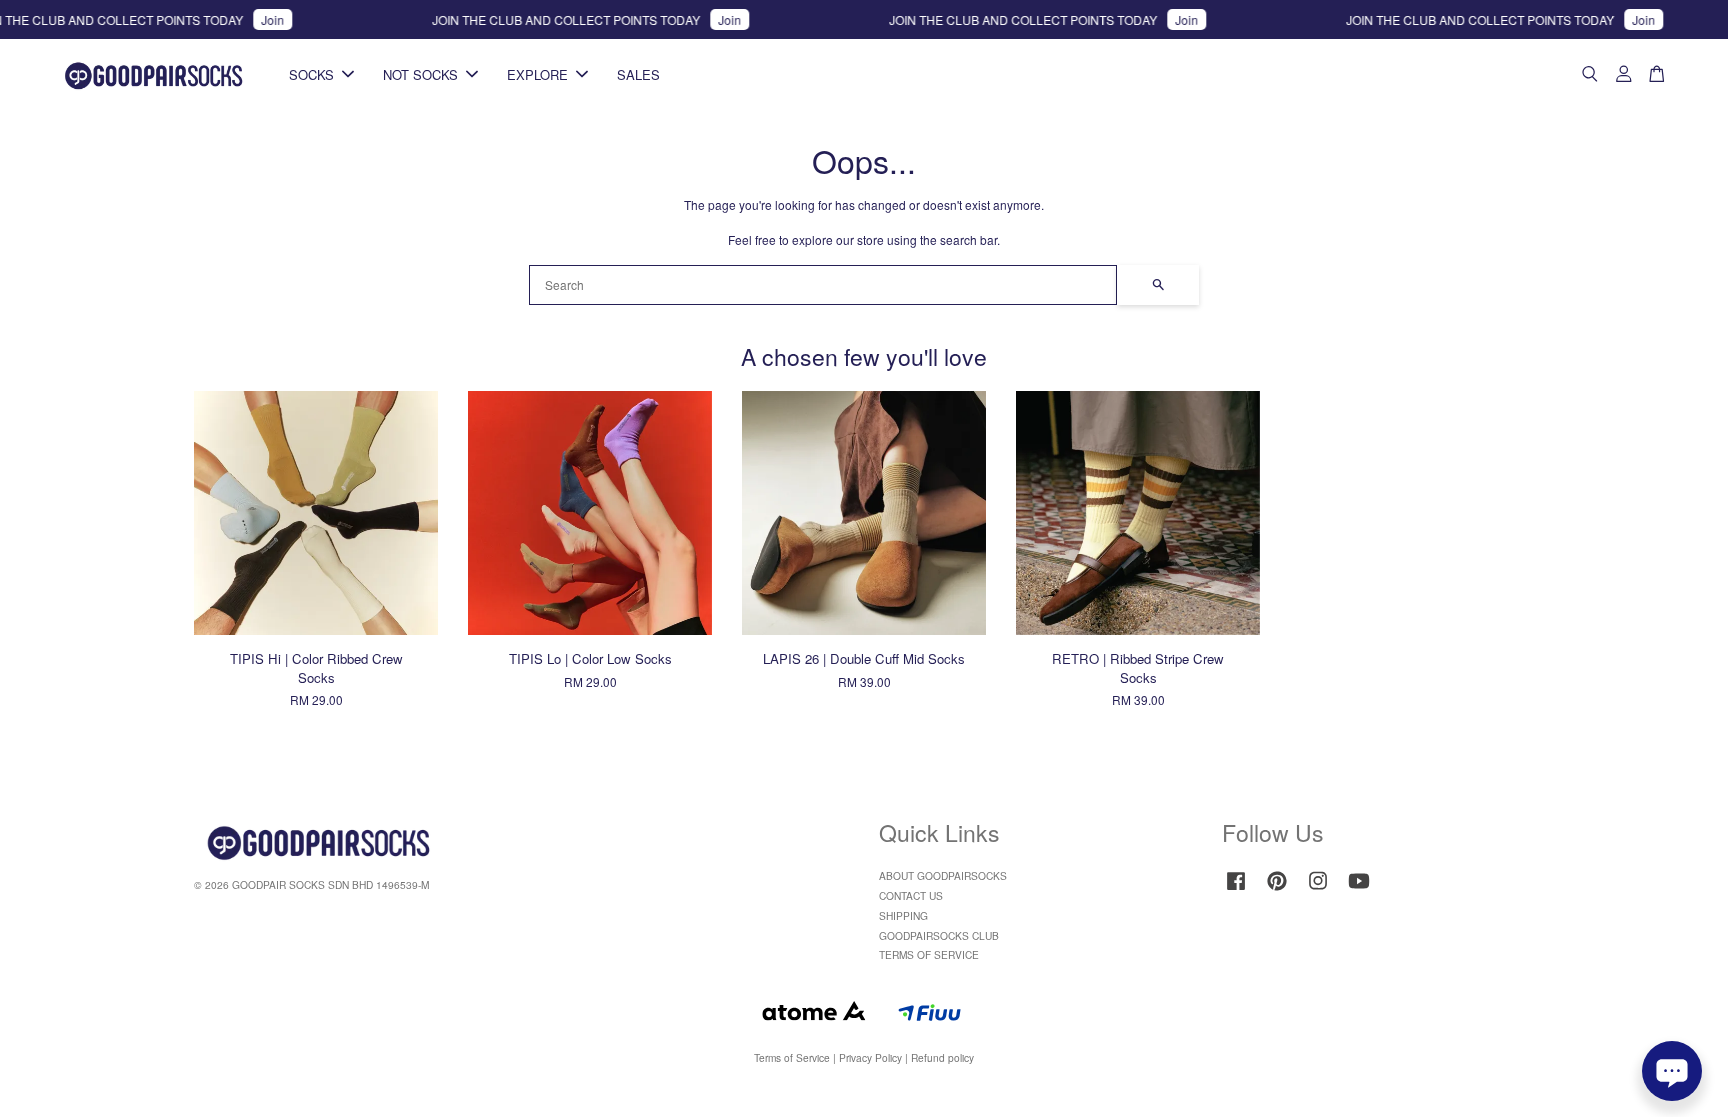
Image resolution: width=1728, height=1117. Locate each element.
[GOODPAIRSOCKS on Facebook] (1236, 890)
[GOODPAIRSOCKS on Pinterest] (1277, 890)
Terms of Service (792, 1057)
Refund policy (942, 1057)
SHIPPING (903, 915)
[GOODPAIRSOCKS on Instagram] (1318, 890)
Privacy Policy (870, 1057)
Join (251, 19)
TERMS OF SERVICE (929, 954)
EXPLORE (537, 74)
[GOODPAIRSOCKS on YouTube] (1359, 890)
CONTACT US (911, 895)
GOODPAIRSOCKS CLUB (939, 935)
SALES (638, 74)
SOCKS (311, 74)
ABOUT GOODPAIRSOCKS (943, 875)
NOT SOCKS (420, 74)
